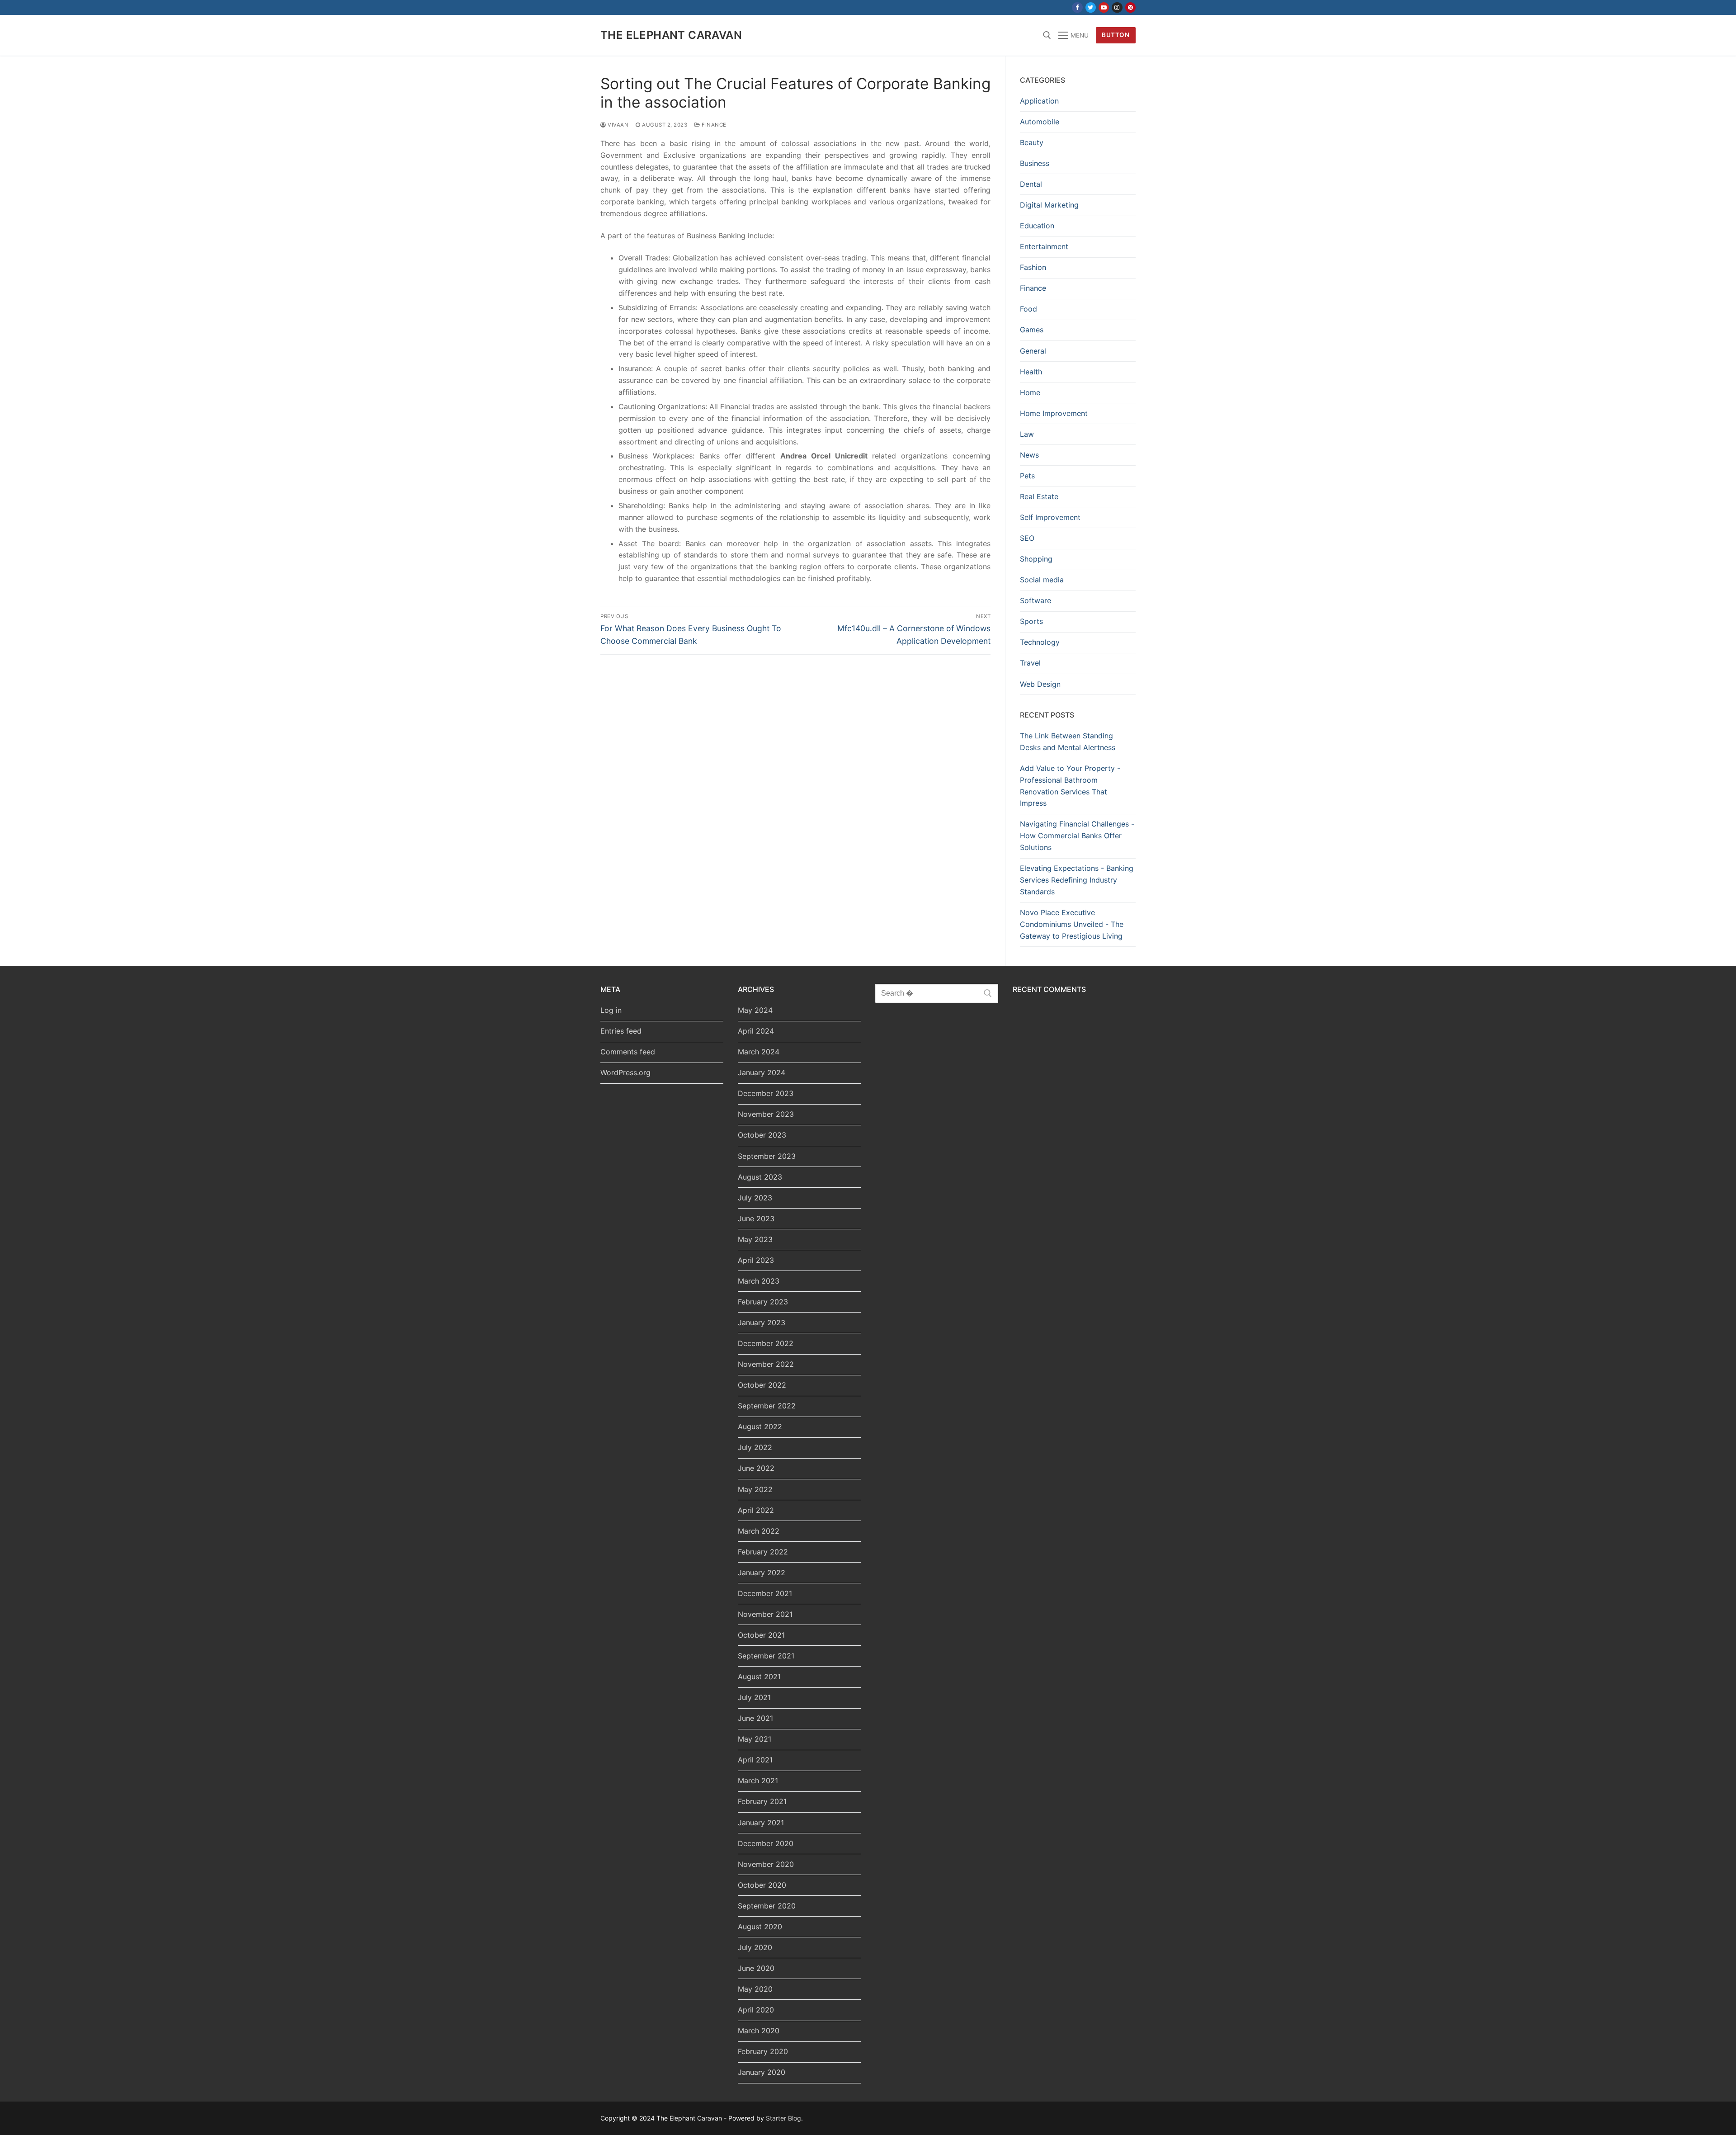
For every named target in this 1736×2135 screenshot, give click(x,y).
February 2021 (762, 1801)
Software (1035, 600)
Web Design (1040, 684)
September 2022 (767, 1406)
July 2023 (755, 1198)
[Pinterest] (1130, 7)
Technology (1040, 642)
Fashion (1033, 267)
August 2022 (760, 1426)
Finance (713, 125)
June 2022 (756, 1468)
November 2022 (766, 1364)
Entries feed (621, 1031)
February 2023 (763, 1302)
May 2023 (755, 1239)
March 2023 (759, 1281)
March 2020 (759, 2031)
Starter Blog (783, 2118)
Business (1035, 163)
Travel (1030, 663)
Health (1031, 372)
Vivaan (617, 125)
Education (1037, 226)
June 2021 (755, 1718)
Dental (1031, 184)
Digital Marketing (1049, 205)
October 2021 (761, 1635)
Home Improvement (1054, 413)
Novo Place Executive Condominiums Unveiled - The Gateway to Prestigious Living (1072, 924)
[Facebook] (1077, 7)
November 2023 (766, 1114)
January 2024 (762, 1072)
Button (1116, 35)
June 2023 (756, 1219)
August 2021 (759, 1677)
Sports (1031, 621)
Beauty (1032, 142)
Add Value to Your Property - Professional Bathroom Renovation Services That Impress (1070, 786)
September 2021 (766, 1656)
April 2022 (756, 1510)
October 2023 (762, 1135)
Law (1027, 434)
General (1033, 351)
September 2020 (767, 1906)
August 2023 (760, 1177)
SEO (1027, 538)
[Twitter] (1091, 7)
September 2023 (767, 1156)
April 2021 (755, 1760)
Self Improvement (1050, 517)
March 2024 (759, 1052)
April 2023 (756, 1260)
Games (1032, 330)
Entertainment (1044, 246)
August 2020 (760, 1927)
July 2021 (754, 1697)
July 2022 (755, 1447)
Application (1039, 101)
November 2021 (765, 1614)
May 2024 (755, 1010)
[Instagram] (1117, 7)
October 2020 (762, 1885)
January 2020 (762, 2072)
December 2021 (765, 1593)
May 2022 (755, 1489)
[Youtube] (1104, 7)
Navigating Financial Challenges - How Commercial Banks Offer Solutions (1077, 836)
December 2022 (766, 1343)
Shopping (1036, 559)
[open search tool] (1047, 35)
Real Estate (1039, 496)
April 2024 (756, 1031)
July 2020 (755, 1947)
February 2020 (763, 2051)
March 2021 (758, 1781)
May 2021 (755, 1739)
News (1029, 455)
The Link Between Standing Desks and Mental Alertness (1068, 742)
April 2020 (756, 2010)
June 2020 (756, 1968)
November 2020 (766, 1864)
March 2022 (759, 1531)
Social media (1042, 580)
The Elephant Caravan (671, 35)
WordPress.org (625, 1072)
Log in (611, 1010)
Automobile (1040, 122)
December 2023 (766, 1093)
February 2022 (763, 1552)
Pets (1027, 476)
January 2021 (761, 1823)
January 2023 (762, 1323)
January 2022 (762, 1573)
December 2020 (766, 1843)
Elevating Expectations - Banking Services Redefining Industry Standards (1077, 880)
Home (1030, 392)
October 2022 (762, 1385)
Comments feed (628, 1052)
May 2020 (755, 1989)
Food (1028, 309)
